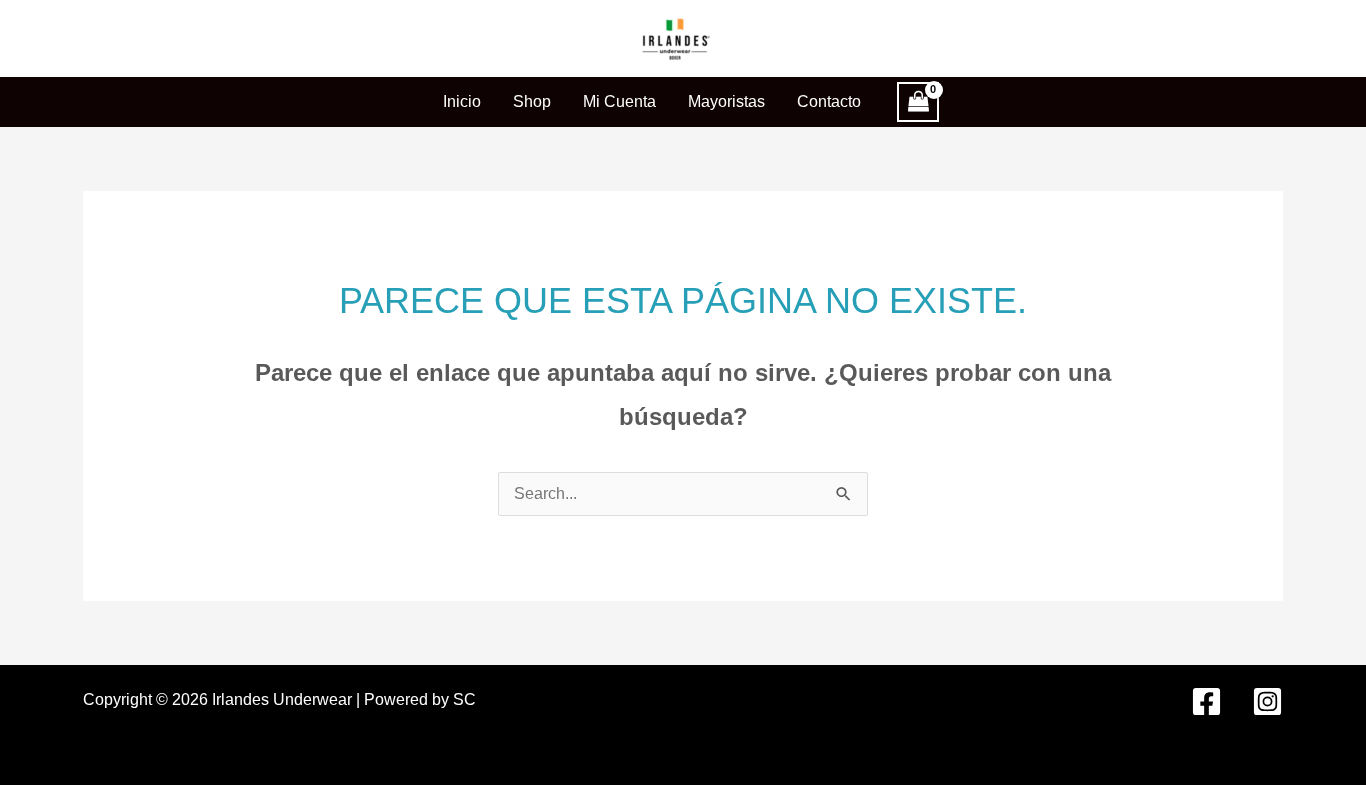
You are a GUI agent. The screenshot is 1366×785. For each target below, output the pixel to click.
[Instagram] (1267, 701)
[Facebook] (1206, 701)
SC (464, 699)
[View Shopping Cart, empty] (918, 102)
